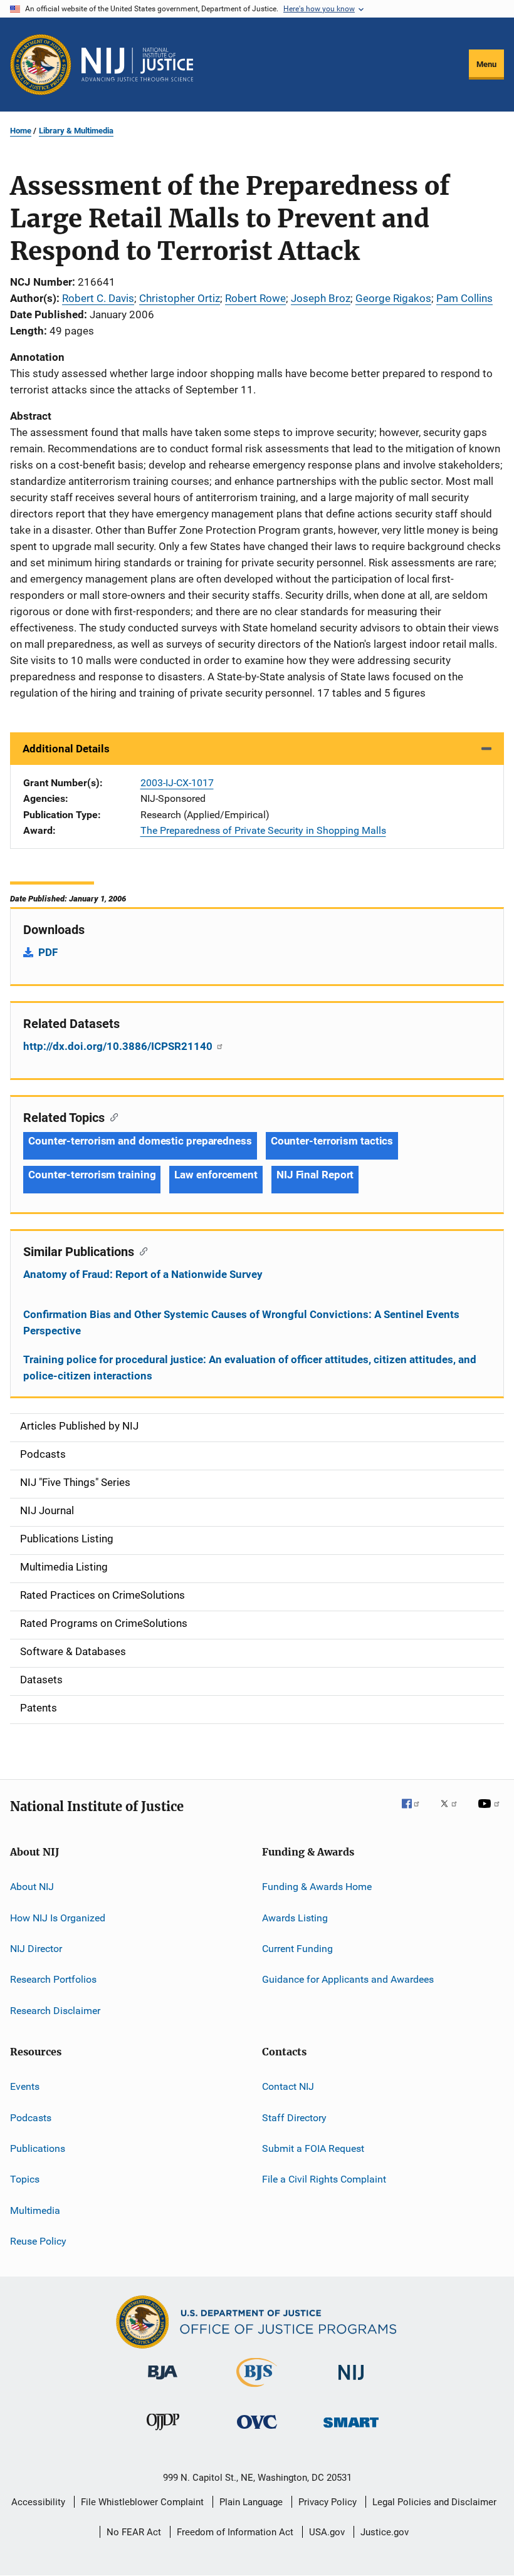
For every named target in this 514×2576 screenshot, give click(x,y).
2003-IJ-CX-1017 (177, 783)
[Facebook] (416, 1812)
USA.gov (327, 2532)
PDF (48, 952)
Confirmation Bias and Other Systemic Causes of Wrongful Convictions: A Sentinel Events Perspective (241, 1322)
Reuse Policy (38, 2241)
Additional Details (66, 749)
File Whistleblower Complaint (142, 2502)
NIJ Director (36, 1949)
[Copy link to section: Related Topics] (111, 1116)
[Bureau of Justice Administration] (163, 2382)
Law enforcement (216, 1175)
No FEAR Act (134, 2532)
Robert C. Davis (98, 298)
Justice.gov (385, 2532)
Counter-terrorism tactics (332, 1141)
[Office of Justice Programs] (41, 65)
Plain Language (251, 2502)
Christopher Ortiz (180, 298)
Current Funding (297, 1949)
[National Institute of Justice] (351, 2382)
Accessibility (38, 2502)
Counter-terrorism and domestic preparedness (140, 1141)
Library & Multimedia (76, 131)
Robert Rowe (255, 298)
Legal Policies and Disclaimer (434, 2502)
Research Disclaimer (55, 2011)
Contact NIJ (288, 2086)
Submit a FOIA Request (313, 2148)
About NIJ (32, 1887)
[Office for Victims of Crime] (257, 2431)
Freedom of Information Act (235, 2532)
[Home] (137, 65)
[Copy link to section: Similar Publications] (141, 1250)
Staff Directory (294, 2117)
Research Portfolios (53, 1979)
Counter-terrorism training (92, 1175)
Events (25, 2086)
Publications (38, 2148)
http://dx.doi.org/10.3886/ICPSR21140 (119, 1046)
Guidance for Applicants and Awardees (348, 1979)
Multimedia (35, 2210)
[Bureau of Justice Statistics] (257, 2389)
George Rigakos (393, 298)
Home (21, 131)
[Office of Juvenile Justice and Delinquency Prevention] (163, 2433)
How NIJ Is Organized (58, 1918)
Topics (25, 2179)
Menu (486, 64)
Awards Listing (295, 1918)
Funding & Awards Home (317, 1887)
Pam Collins (464, 298)
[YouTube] (491, 1812)
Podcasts (31, 2117)
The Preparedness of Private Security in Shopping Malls (263, 830)
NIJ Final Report (315, 1175)
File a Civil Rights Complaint (324, 2179)
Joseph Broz (321, 298)
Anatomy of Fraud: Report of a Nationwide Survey (143, 1274)
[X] (453, 1812)
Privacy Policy (328, 2502)
